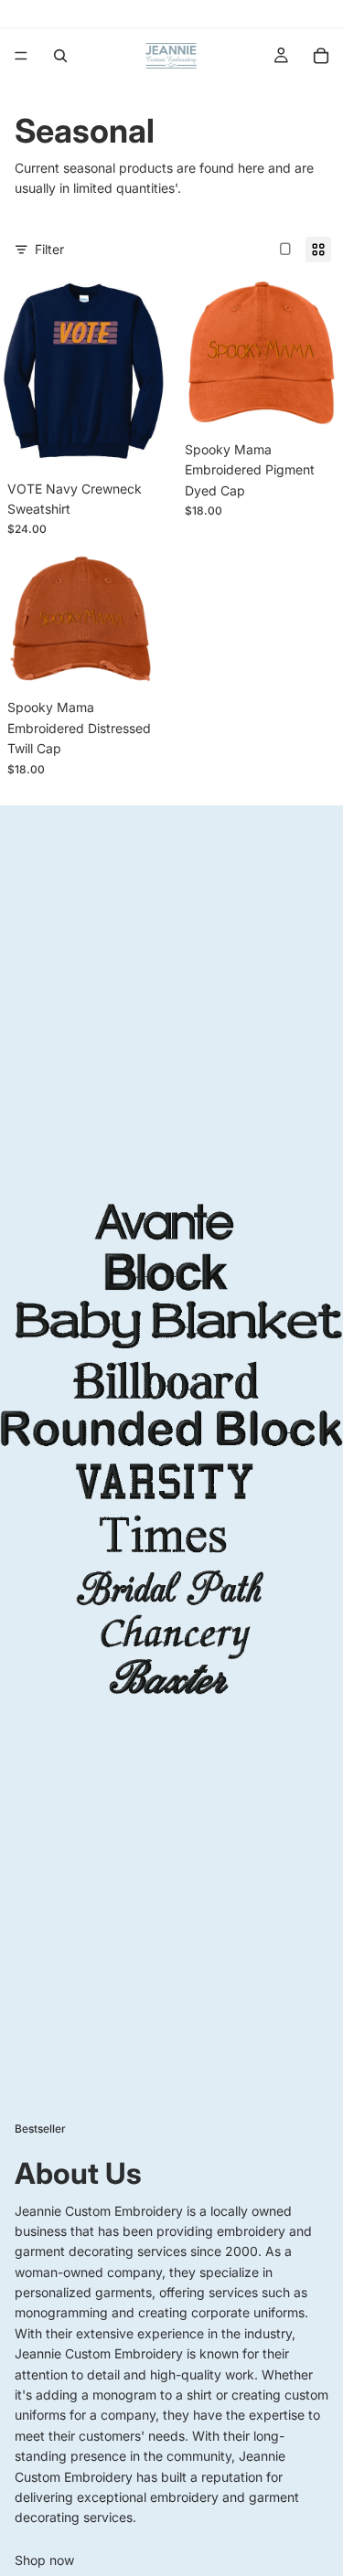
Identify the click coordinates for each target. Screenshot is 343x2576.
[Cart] (321, 56)
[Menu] (21, 56)
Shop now (44, 2560)
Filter (49, 249)
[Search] (60, 56)
